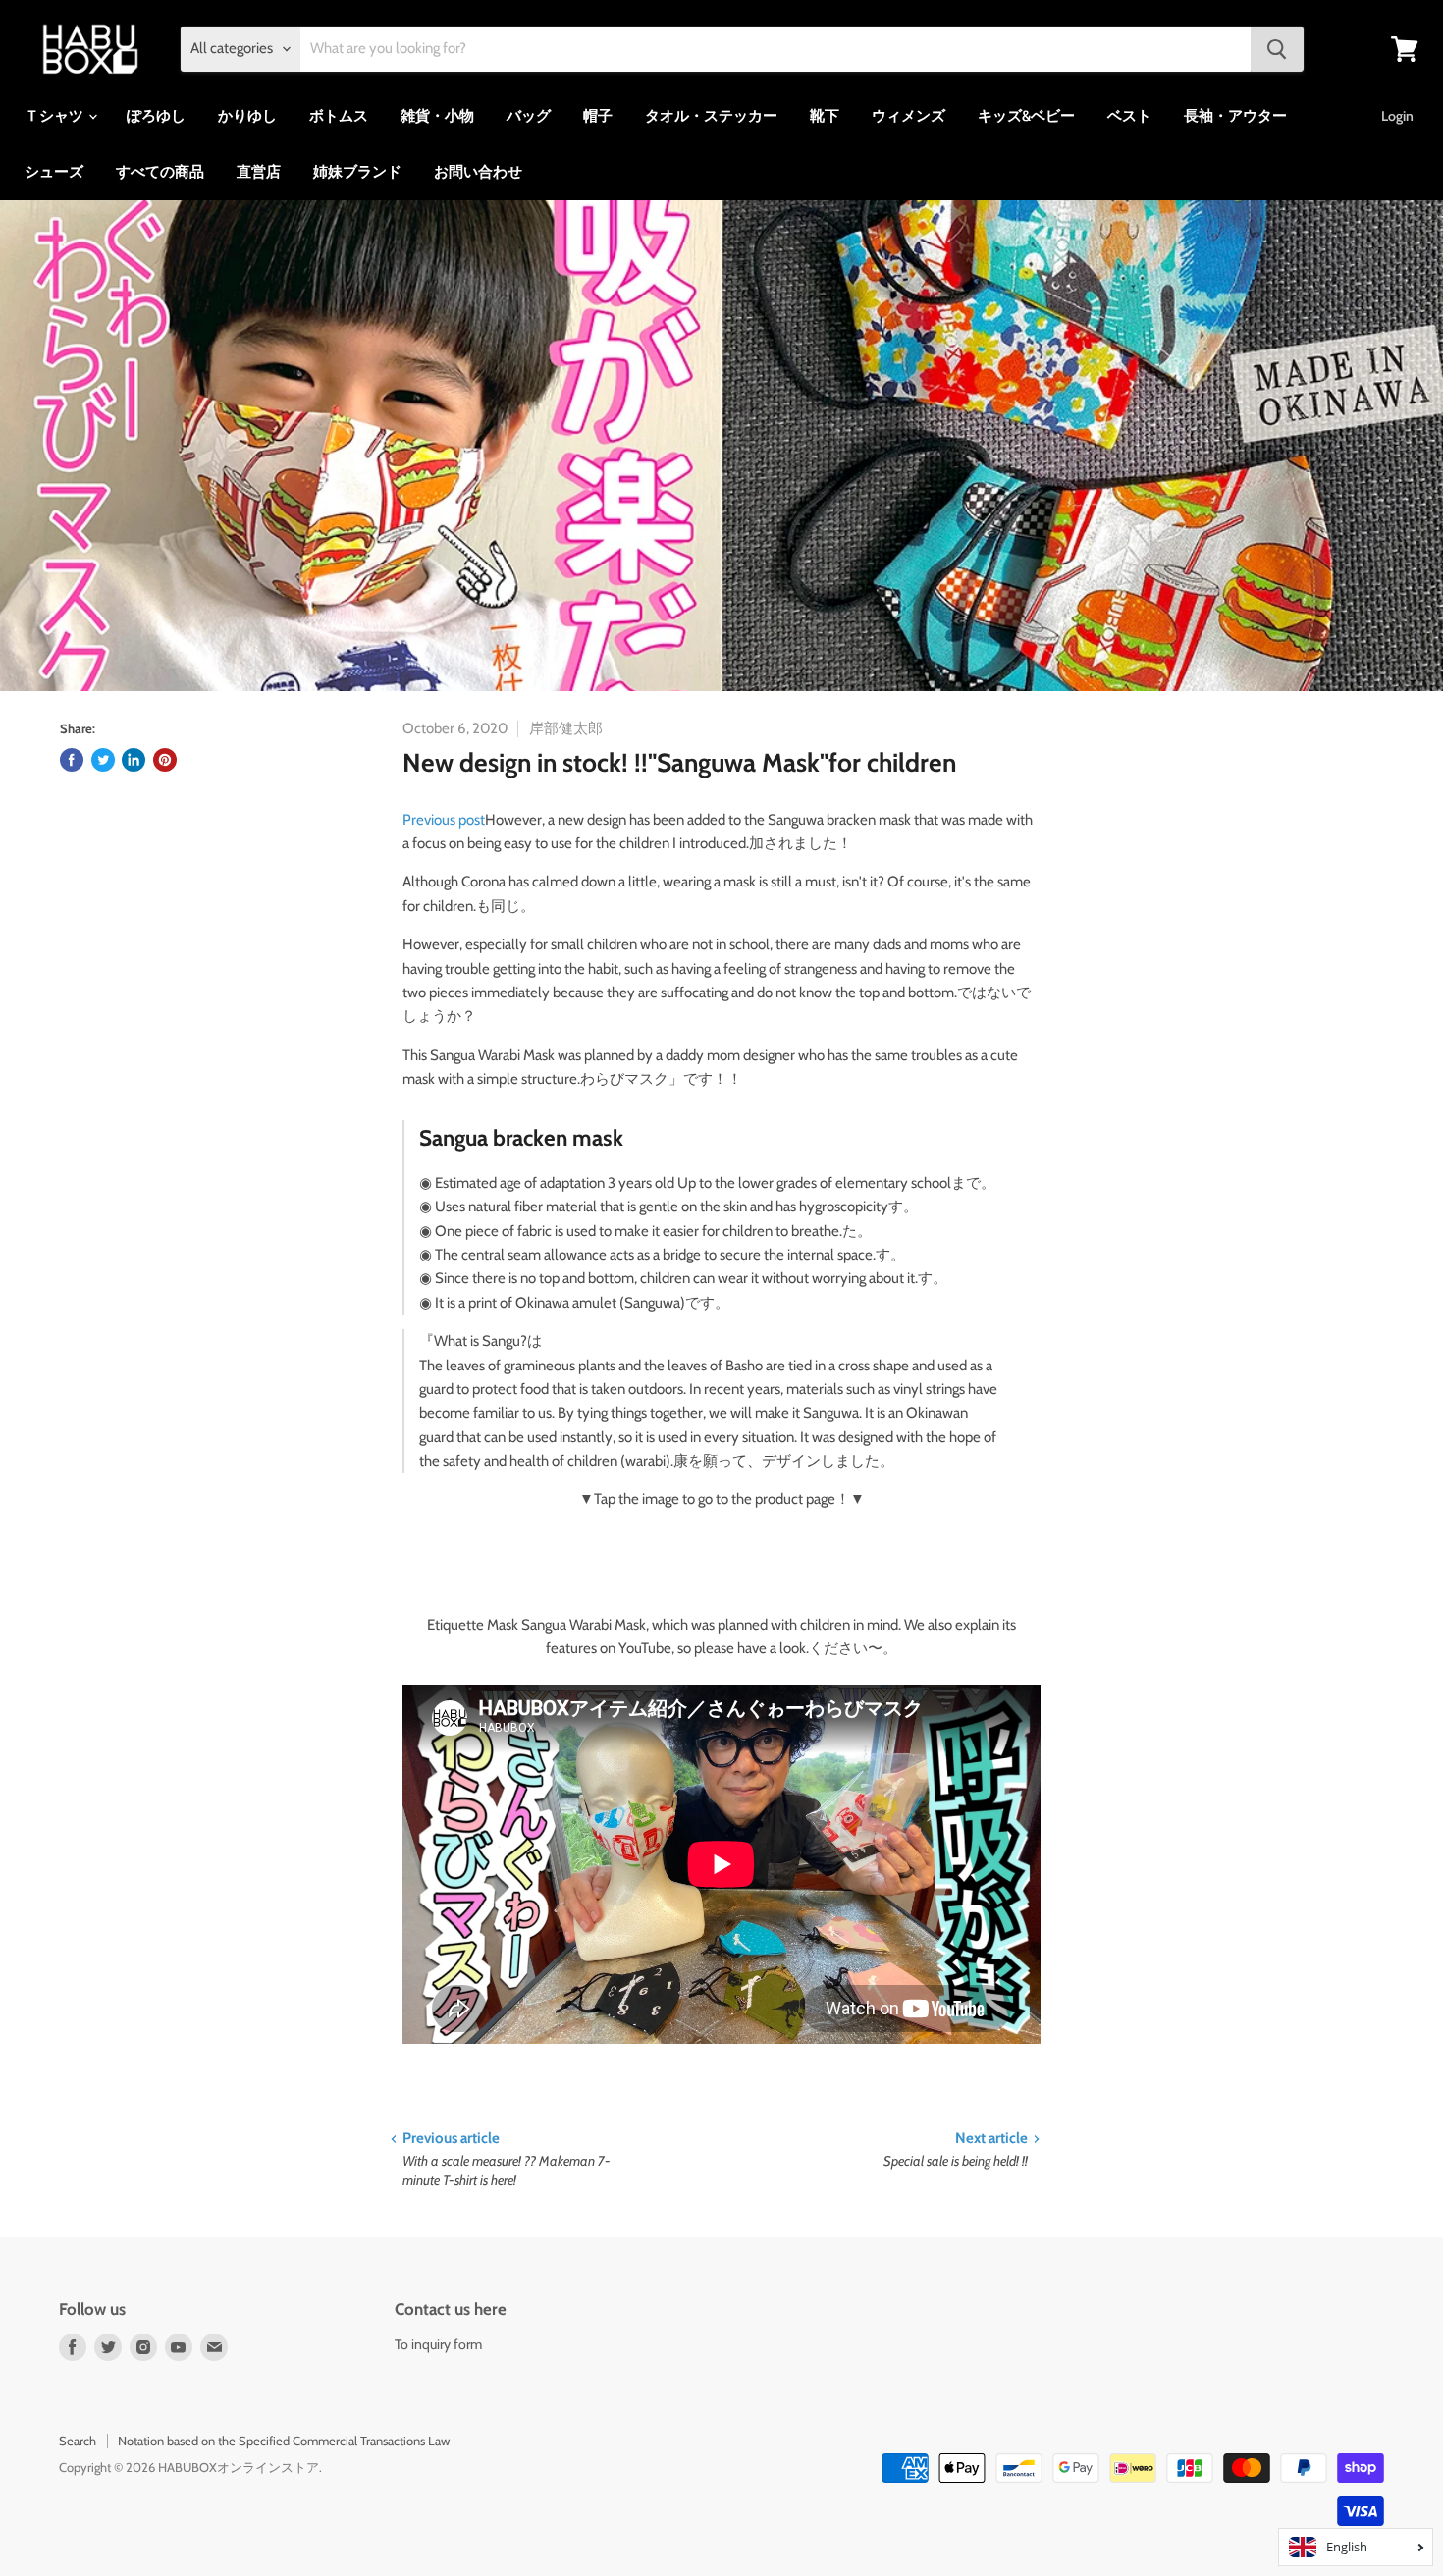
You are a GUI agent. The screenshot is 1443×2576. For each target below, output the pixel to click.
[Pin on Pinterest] (165, 760)
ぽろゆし (156, 116)
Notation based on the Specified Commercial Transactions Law (284, 2441)
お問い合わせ (478, 172)
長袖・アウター (1235, 116)
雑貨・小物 (437, 116)
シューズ (54, 172)
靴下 (825, 116)
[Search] (1277, 49)
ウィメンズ (909, 116)
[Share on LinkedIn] (134, 760)
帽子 (598, 116)
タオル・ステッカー (711, 116)
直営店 (259, 172)
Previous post (444, 820)
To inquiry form (438, 2344)
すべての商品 (160, 172)
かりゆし (247, 116)
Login (1397, 116)
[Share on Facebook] (72, 760)
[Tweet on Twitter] (103, 760)
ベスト (1129, 116)
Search (78, 2441)
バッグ (529, 116)
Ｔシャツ (55, 116)
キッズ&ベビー (1026, 116)
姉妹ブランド (357, 172)
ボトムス (339, 116)
